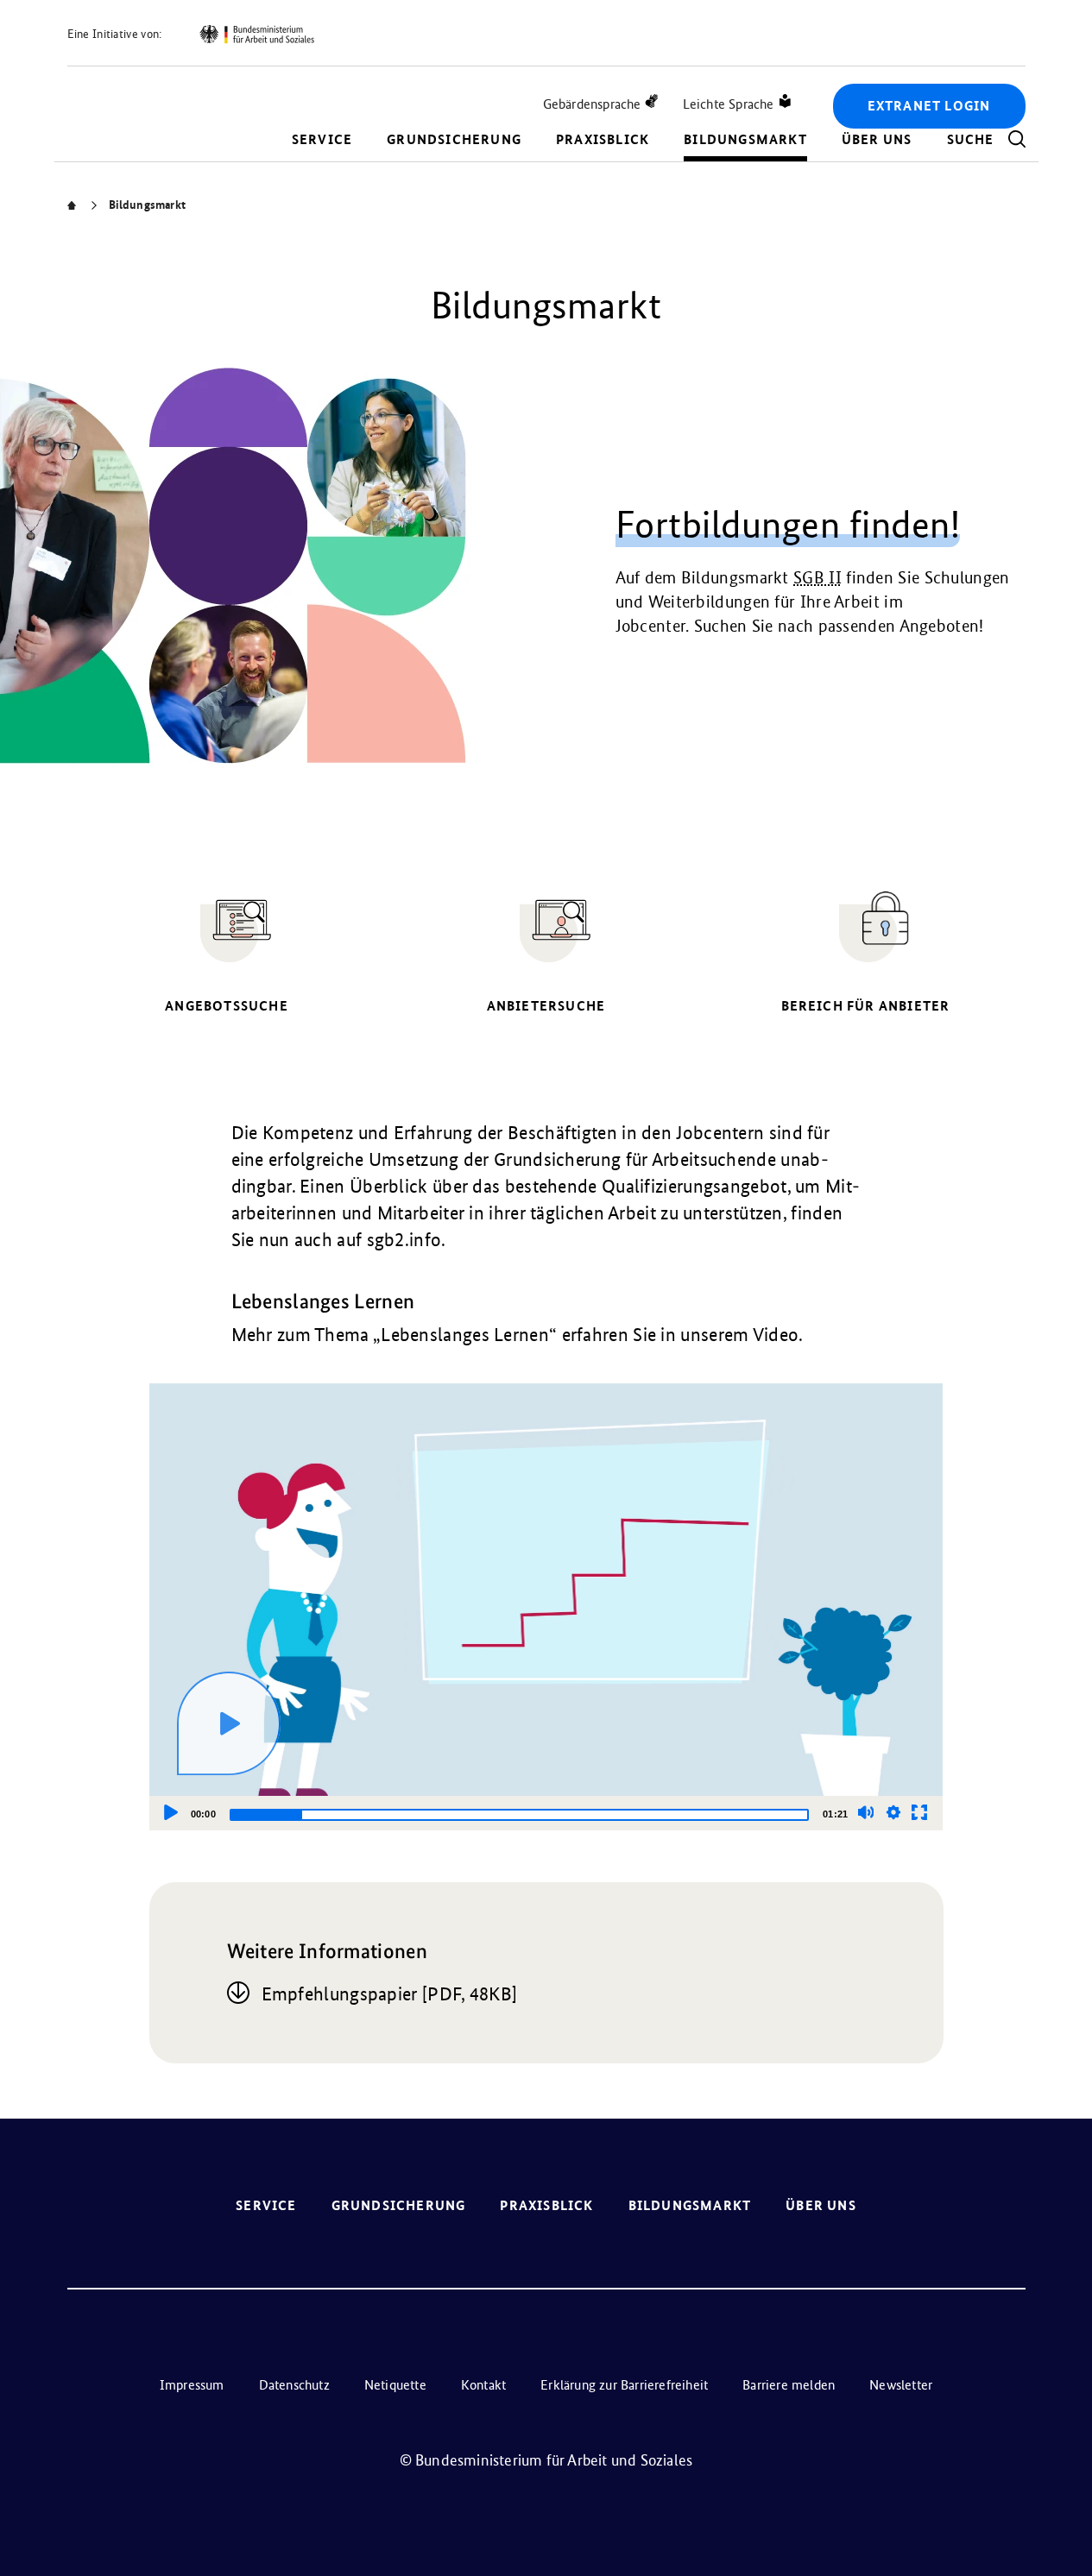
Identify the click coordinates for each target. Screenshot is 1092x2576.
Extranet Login (929, 106)
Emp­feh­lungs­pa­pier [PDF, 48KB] (390, 1994)
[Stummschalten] (866, 1812)
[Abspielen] (229, 1723)
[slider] (519, 1815)
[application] (546, 1606)
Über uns (877, 139)
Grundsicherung (454, 139)
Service (322, 139)
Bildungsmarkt (745, 139)
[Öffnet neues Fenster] (256, 35)
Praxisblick (603, 139)
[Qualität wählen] (893, 1812)
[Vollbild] (919, 1812)
